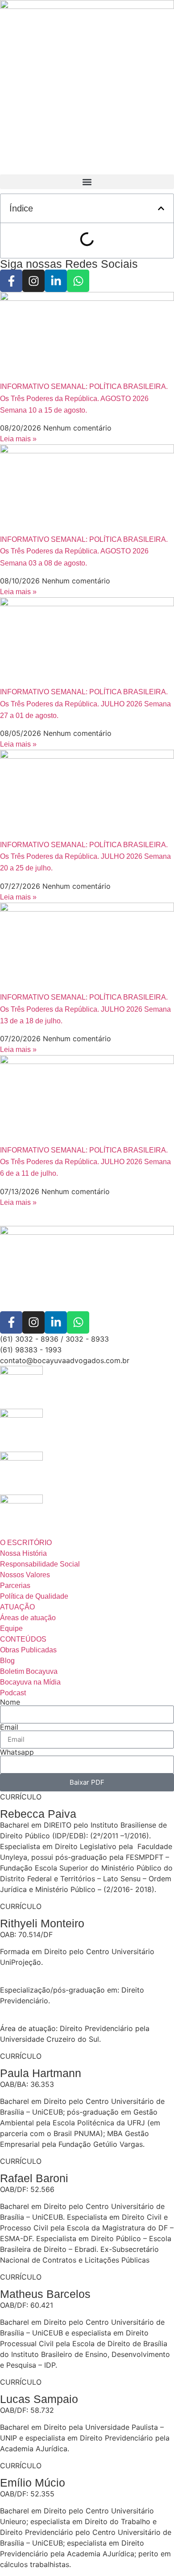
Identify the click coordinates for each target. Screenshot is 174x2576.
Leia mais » (18, 439)
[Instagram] (33, 281)
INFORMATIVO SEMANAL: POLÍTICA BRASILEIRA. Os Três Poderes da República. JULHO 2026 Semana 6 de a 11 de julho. (85, 1162)
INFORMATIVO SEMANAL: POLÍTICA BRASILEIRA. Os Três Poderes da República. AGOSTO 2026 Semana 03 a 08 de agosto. (84, 551)
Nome (10, 1702)
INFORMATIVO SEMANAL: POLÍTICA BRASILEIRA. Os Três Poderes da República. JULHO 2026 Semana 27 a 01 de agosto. (85, 704)
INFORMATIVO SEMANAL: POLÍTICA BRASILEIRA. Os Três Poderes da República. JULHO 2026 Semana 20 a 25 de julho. (85, 857)
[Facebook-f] (11, 281)
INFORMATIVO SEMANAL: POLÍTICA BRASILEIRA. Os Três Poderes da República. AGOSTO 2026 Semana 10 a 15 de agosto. (84, 398)
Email (9, 1727)
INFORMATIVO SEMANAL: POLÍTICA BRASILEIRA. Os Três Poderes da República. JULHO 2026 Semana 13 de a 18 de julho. (85, 1009)
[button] (87, 182)
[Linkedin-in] (56, 281)
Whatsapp (17, 1752)
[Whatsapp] (78, 281)
